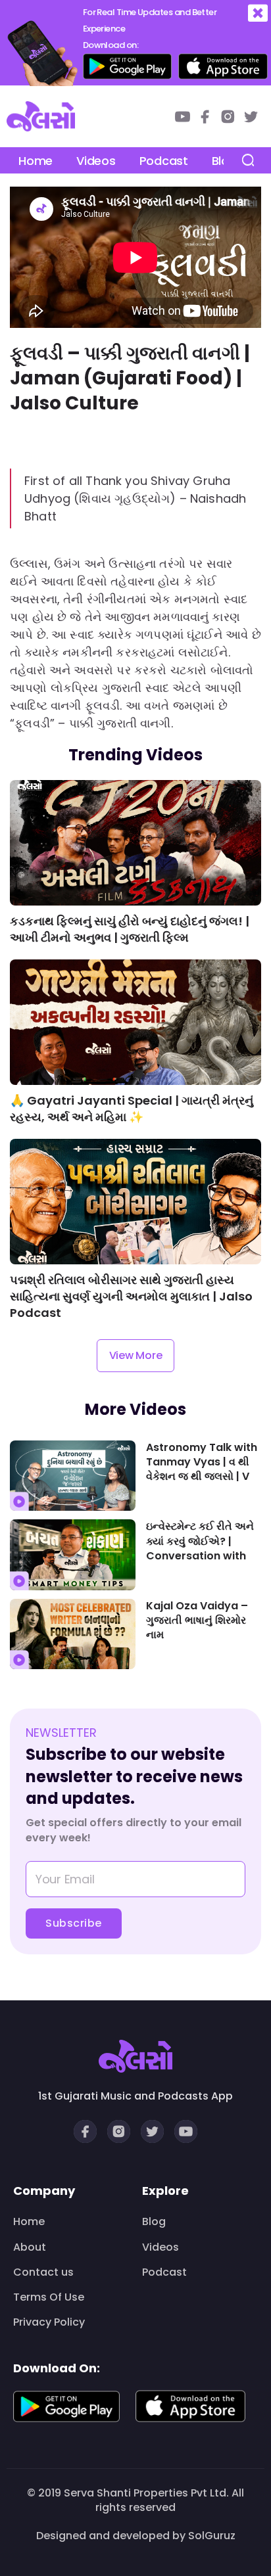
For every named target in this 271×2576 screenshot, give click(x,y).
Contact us (43, 2272)
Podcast (164, 161)
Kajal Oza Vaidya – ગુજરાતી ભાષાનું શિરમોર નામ (197, 1621)
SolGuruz (212, 2536)
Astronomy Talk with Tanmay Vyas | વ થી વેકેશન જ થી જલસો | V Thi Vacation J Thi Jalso (202, 1463)
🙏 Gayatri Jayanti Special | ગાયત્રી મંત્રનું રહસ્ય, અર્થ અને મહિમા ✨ (132, 1109)
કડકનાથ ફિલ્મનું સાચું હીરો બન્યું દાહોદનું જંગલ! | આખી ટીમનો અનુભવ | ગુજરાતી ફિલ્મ (130, 929)
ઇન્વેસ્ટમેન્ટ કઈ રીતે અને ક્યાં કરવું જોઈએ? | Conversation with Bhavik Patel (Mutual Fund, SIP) (202, 1542)
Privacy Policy (49, 2322)
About (30, 2247)
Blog (154, 2222)
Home (36, 161)
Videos (96, 161)
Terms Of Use (49, 2297)
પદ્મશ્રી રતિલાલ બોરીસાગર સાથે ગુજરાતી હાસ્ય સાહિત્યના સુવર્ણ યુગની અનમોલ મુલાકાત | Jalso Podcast (131, 1296)
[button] (258, 13)
